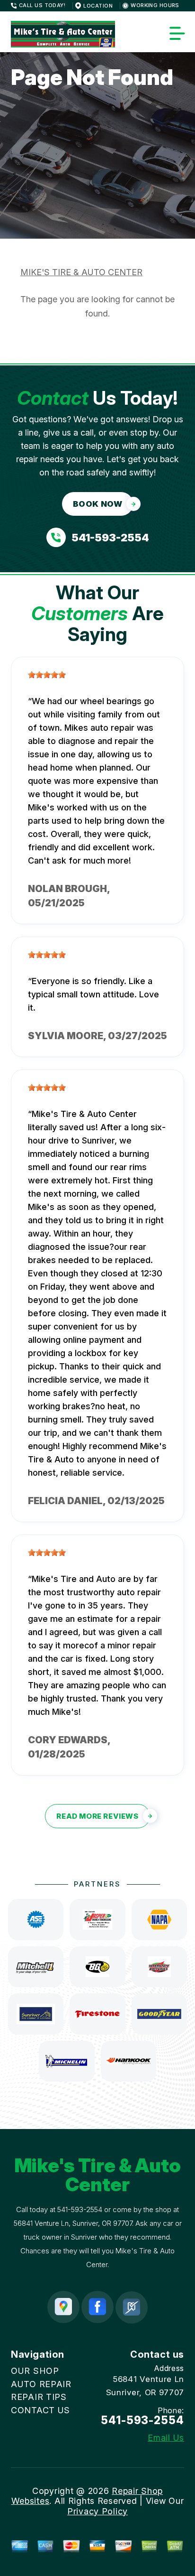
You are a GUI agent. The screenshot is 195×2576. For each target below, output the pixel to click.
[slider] (47, 675)
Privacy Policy (97, 2511)
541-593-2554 (80, 2209)
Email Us (166, 2438)
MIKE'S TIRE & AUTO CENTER (81, 272)
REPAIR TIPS (39, 2397)
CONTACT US (40, 2410)
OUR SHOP (35, 2371)
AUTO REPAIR (41, 2384)
